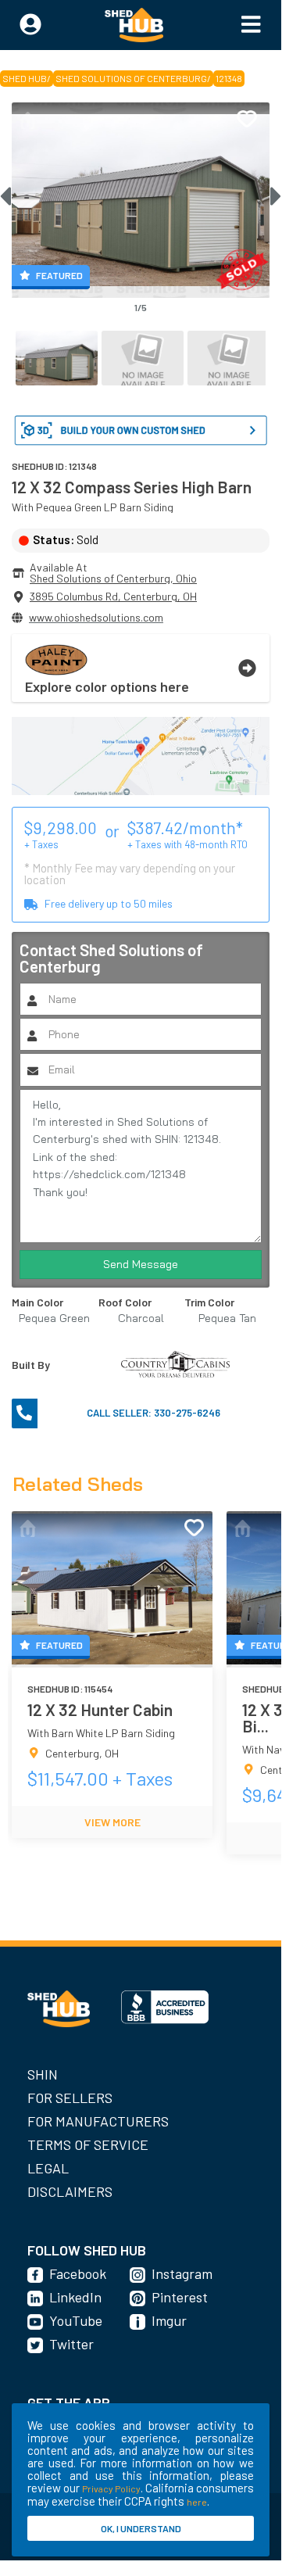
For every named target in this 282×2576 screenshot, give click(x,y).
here (197, 2502)
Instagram (182, 2273)
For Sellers (70, 2098)
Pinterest (180, 2297)
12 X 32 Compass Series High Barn (132, 487)
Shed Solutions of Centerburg (131, 78)
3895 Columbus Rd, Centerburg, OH (113, 596)
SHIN (43, 2074)
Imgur (169, 2320)
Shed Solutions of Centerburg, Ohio (113, 578)
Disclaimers (70, 2191)
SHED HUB (25, 78)
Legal (48, 2168)
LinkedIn (75, 2297)
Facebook (78, 2273)
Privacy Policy (111, 2488)
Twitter (71, 2344)
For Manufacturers (98, 2121)
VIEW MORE (112, 1822)
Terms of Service (88, 2144)
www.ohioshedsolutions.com (96, 617)
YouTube (76, 2320)
